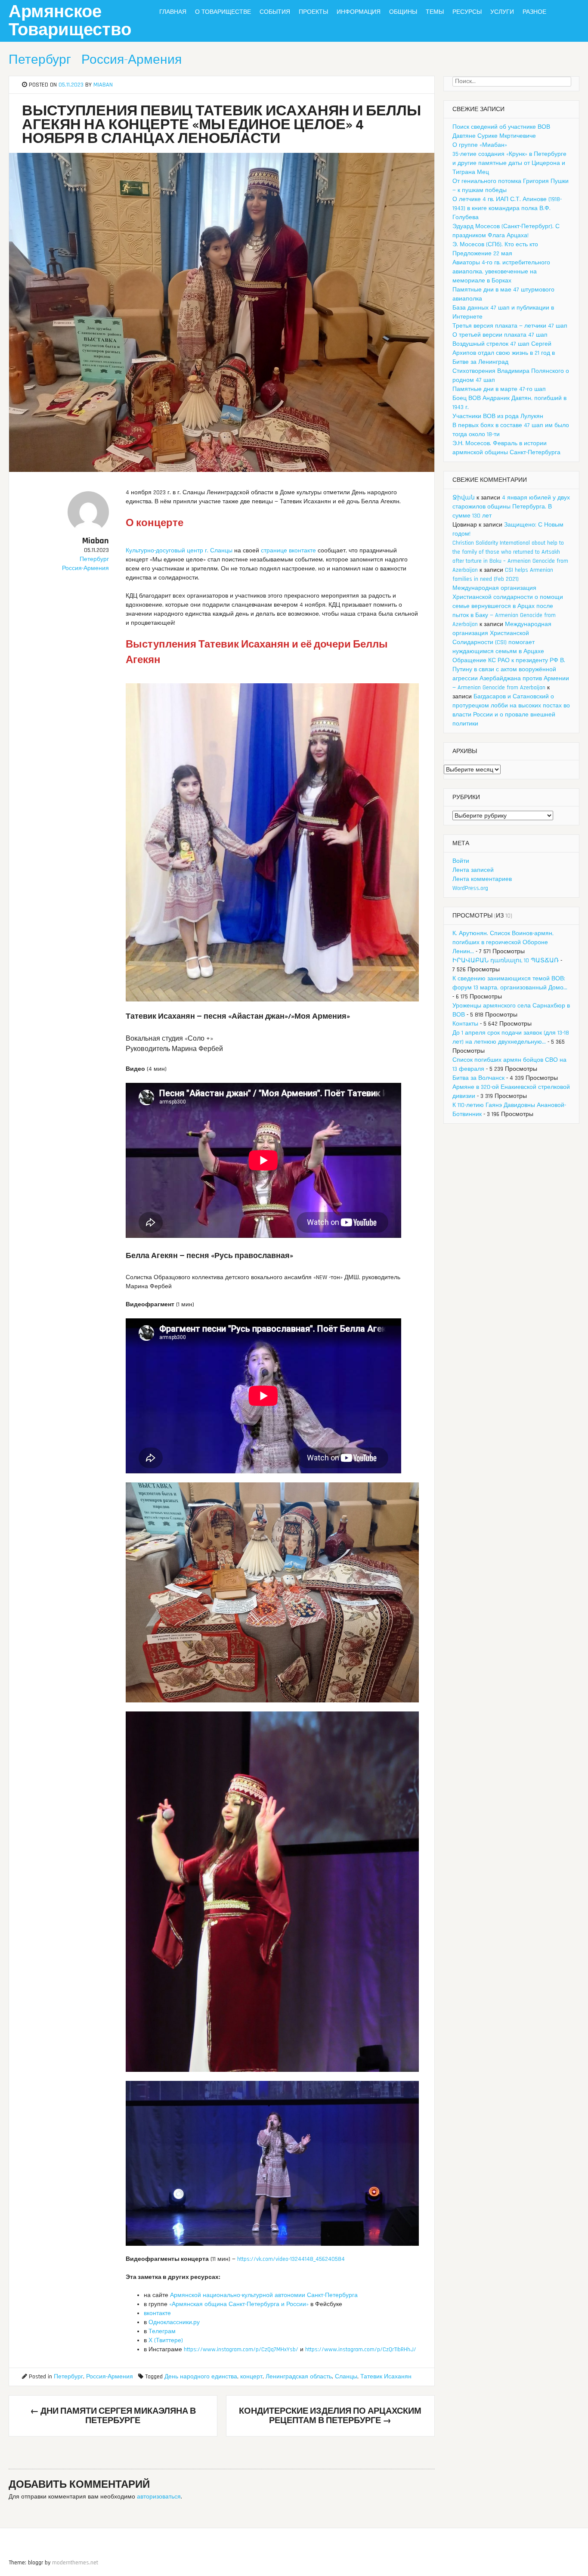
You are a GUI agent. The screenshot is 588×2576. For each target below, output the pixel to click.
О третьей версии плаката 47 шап (500, 335)
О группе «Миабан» (480, 145)
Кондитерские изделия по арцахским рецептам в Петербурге (330, 2416)
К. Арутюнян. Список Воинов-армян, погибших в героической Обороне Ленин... (503, 942)
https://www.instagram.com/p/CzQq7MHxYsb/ (241, 2350)
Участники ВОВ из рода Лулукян (498, 416)
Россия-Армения (132, 60)
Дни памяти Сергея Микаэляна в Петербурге (113, 2416)
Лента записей (473, 870)
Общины (403, 12)
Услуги (502, 12)
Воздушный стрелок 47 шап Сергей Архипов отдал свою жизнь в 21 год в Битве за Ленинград (504, 353)
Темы (435, 12)
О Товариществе (223, 12)
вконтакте (157, 2313)
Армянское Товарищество (70, 21)
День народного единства (201, 2377)
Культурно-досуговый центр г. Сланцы (179, 551)
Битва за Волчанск (478, 1078)
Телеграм (162, 2331)
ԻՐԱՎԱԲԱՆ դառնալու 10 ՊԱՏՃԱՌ (506, 961)
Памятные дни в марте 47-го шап (499, 389)
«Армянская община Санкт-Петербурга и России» (239, 2304)
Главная (173, 12)
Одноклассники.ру (174, 2322)
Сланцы (346, 2377)
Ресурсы (467, 12)
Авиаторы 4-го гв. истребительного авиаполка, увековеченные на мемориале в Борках (501, 272)
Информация (359, 12)
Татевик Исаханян (386, 2377)
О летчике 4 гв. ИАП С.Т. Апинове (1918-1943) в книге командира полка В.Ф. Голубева (507, 208)
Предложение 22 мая (482, 254)
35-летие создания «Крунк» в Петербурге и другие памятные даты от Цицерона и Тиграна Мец (509, 163)
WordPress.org (470, 888)
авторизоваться (159, 2497)
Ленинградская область (299, 2377)
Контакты (465, 1024)
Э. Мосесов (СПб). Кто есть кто (495, 245)
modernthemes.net (75, 2563)
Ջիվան (464, 498)
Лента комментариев (482, 879)
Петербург (40, 60)
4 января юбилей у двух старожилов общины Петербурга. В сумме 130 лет (511, 507)
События (275, 12)
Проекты (313, 12)
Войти (461, 861)
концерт (251, 2377)
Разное (534, 12)
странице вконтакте (288, 551)
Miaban (103, 85)
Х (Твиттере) (166, 2340)
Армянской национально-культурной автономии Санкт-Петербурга (264, 2295)
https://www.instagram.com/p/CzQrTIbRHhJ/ (361, 2350)
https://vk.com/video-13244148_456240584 (291, 2259)
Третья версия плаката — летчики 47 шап (510, 326)
